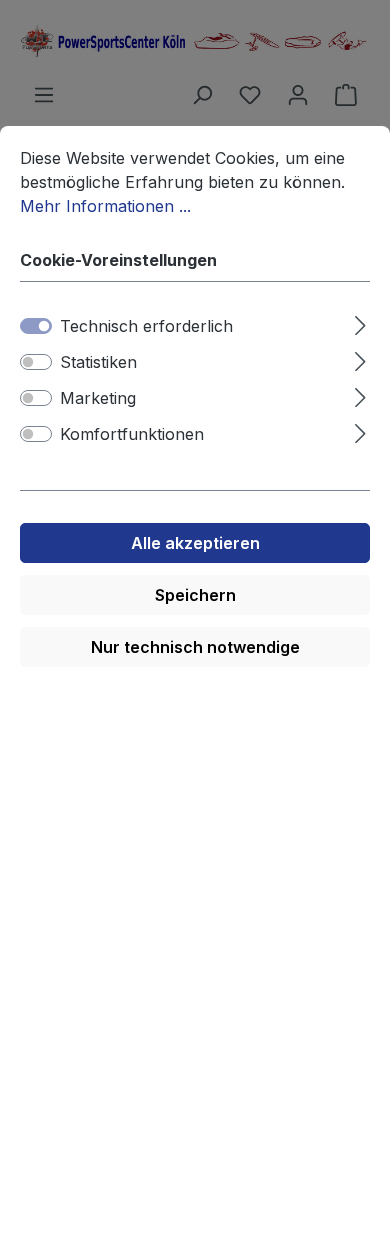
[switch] (36, 362)
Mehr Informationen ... (105, 206)
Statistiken (98, 362)
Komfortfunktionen (132, 434)
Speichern (195, 595)
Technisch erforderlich (146, 326)
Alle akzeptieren (195, 543)
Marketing (98, 398)
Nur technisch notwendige (195, 647)
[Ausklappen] (360, 322)
